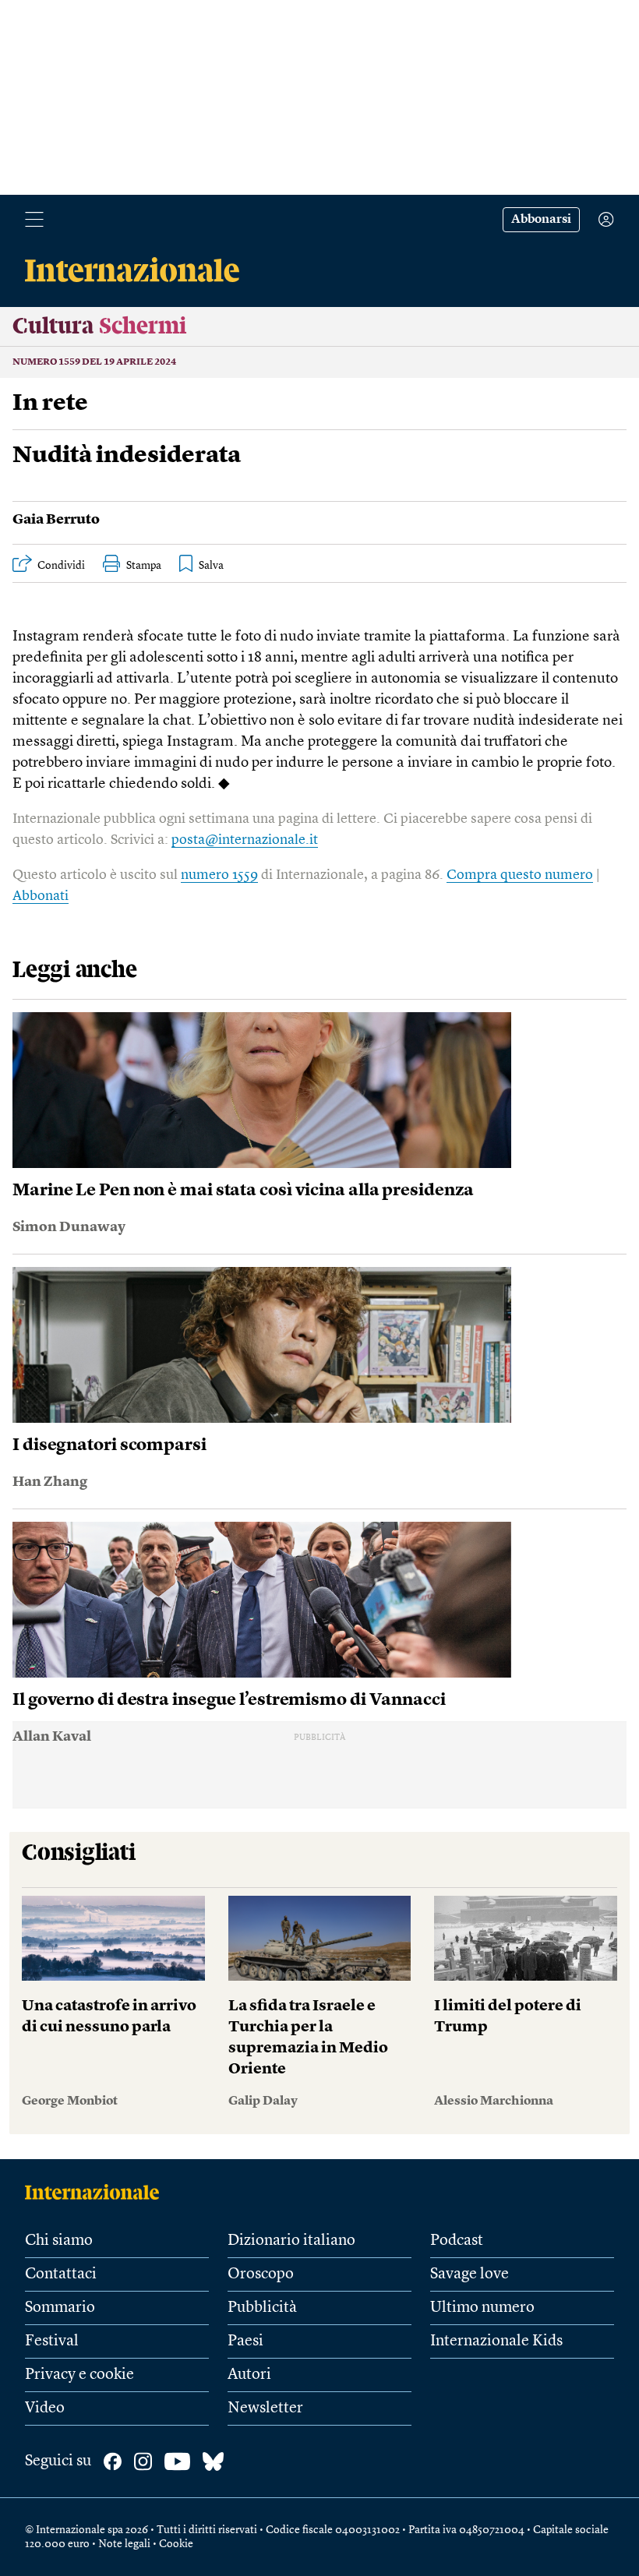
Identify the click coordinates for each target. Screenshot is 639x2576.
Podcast (457, 2241)
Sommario (60, 2308)
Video (45, 2408)
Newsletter (265, 2408)
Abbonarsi (541, 220)
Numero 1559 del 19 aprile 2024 (94, 362)
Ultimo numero (482, 2308)
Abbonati (41, 896)
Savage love (470, 2274)
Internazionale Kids (496, 2341)
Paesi (245, 2341)
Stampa (144, 566)
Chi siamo (59, 2241)
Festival (52, 2341)
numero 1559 (219, 875)
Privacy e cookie (79, 2375)
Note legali (124, 2544)
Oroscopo (261, 2274)
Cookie (176, 2544)
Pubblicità (262, 2308)
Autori (249, 2375)
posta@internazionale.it (245, 840)
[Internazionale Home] (97, 2192)
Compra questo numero (520, 875)
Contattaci (61, 2274)
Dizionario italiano (291, 2241)
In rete (50, 404)
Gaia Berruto (56, 520)
